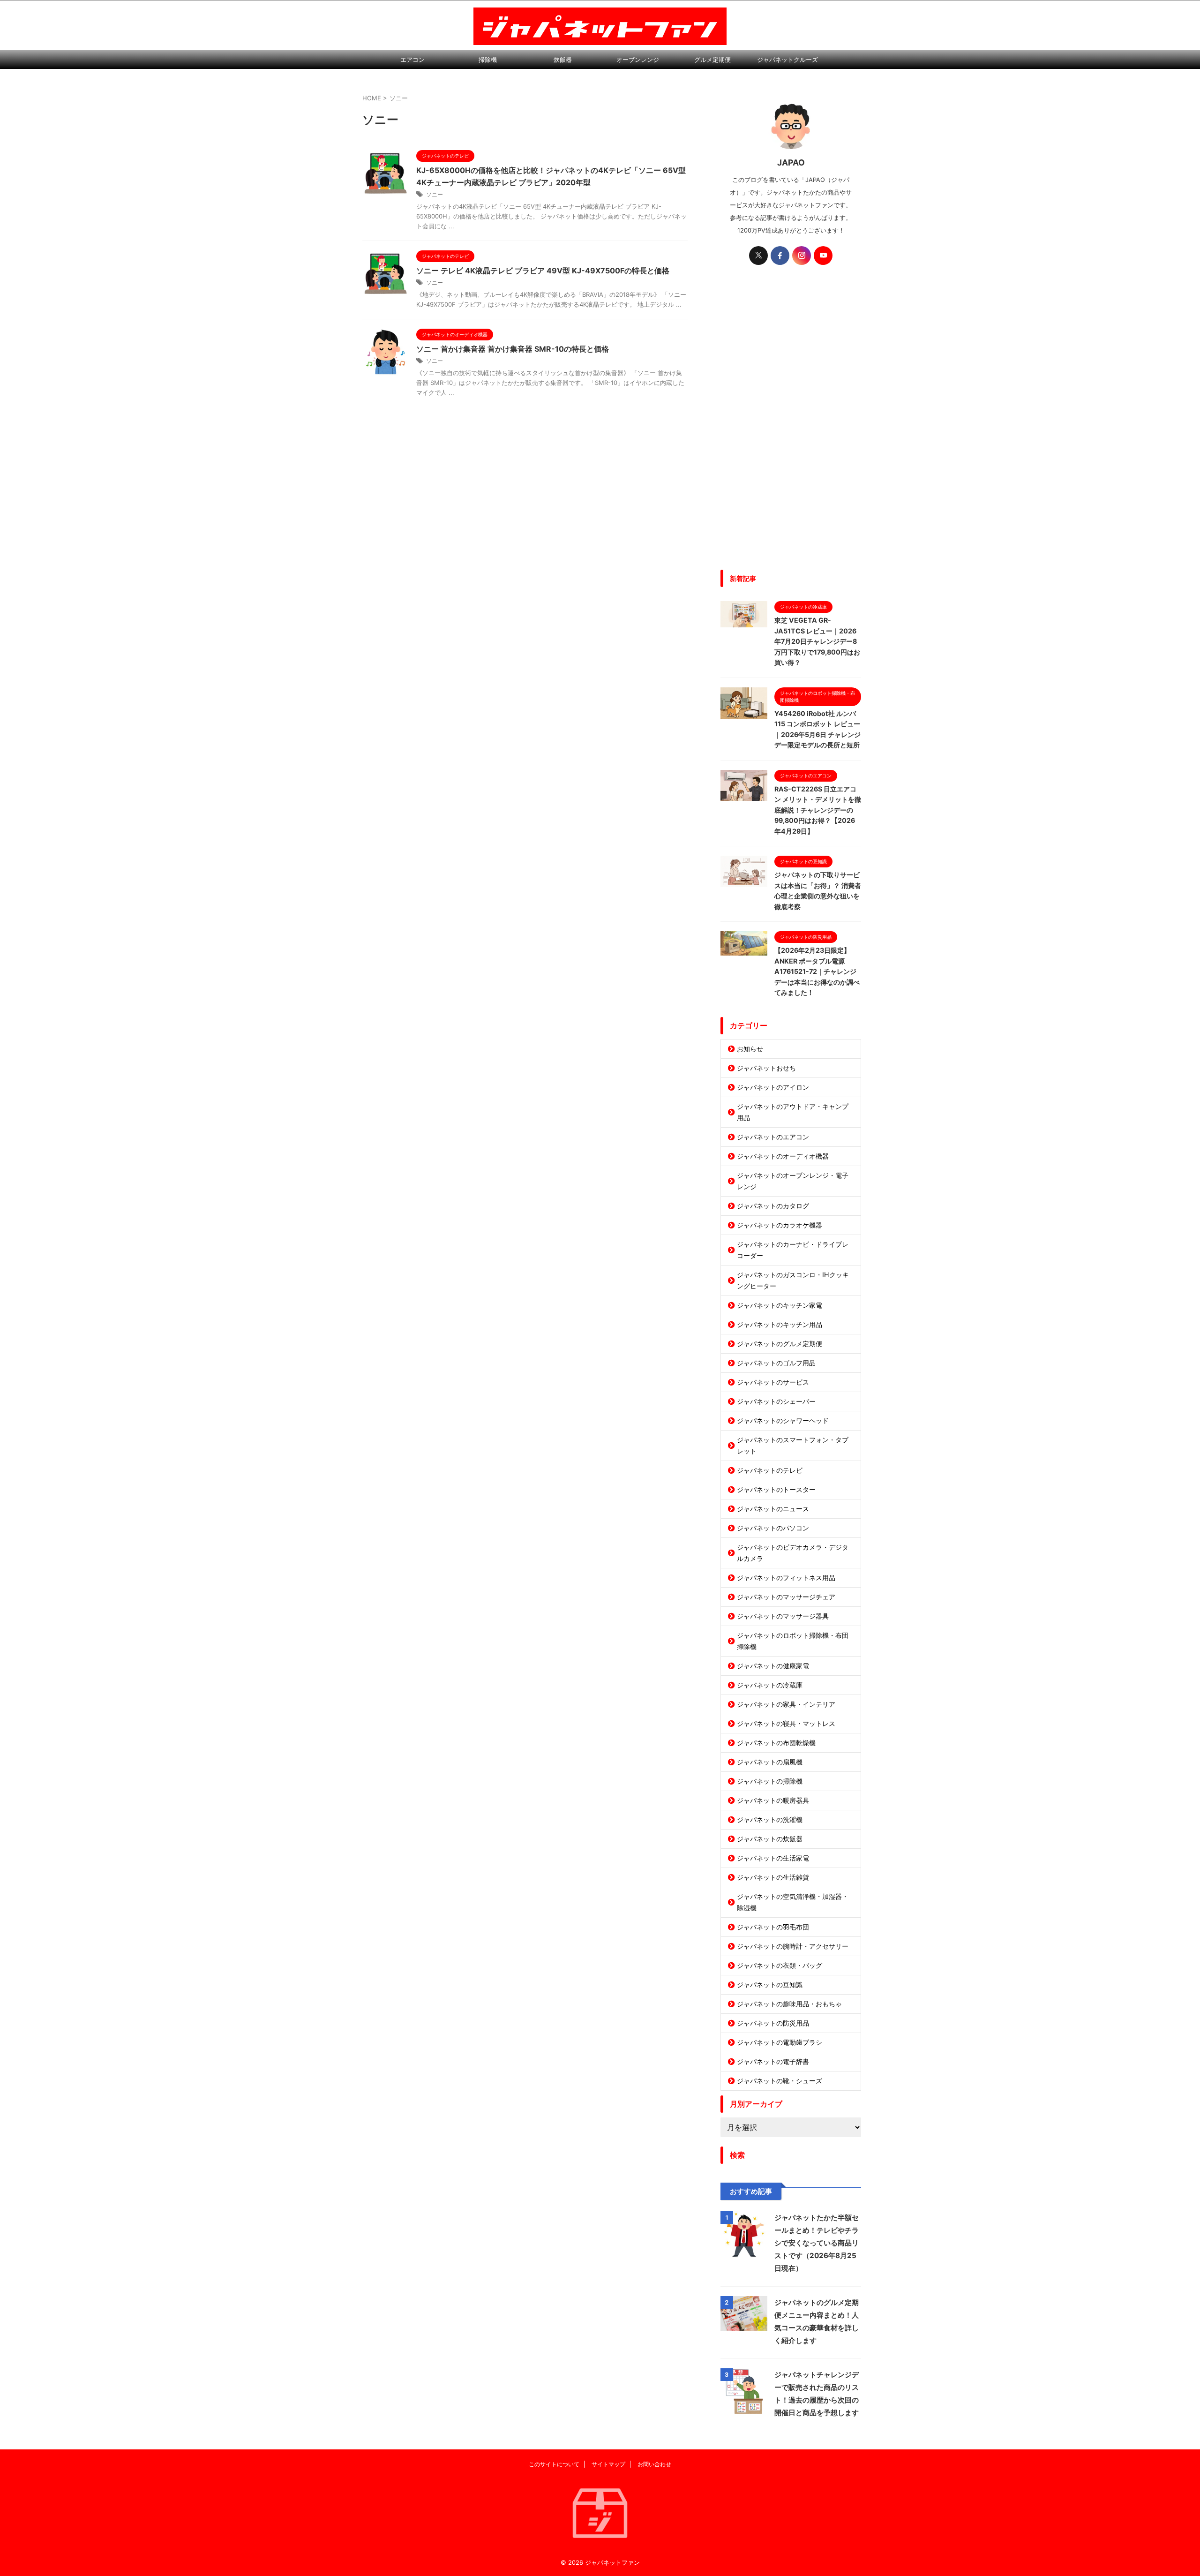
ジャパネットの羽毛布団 (773, 1927)
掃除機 (488, 60)
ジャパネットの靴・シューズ (780, 2081)
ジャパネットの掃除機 (770, 1781)
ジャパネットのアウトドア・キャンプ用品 (793, 1112)
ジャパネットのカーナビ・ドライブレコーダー (793, 1250)
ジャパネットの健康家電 (773, 1666)
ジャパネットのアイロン (773, 1087)
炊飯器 (563, 60)
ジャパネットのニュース (773, 1509)
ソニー (435, 194)
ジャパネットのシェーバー (776, 1401)
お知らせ (750, 1049)
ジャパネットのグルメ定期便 (780, 1344)
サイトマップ (608, 2464)
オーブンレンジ (638, 60)
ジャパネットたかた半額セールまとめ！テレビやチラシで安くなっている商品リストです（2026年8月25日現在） (817, 2243)
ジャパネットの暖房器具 (773, 1800)
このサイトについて (554, 2464)
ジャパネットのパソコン (773, 1528)
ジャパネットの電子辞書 (773, 2061)
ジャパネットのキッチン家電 (780, 1305)
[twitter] (758, 256)
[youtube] (823, 256)
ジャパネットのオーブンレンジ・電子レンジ (793, 1181)
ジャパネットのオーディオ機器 (783, 1156)
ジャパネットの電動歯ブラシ (780, 2042)
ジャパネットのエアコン (773, 1137)
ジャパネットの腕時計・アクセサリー (793, 1946)
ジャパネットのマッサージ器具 (783, 1616)
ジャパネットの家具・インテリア (786, 1704)
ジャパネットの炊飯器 (770, 1839)
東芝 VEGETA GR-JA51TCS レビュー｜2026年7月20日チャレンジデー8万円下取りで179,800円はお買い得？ (817, 641)
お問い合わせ (654, 2464)
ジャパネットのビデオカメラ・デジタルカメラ (793, 1553)
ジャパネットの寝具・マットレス (786, 1723)
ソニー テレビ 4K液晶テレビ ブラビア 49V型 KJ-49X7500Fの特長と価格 (543, 271)
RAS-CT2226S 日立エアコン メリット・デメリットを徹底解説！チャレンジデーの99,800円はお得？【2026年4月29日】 (818, 810)
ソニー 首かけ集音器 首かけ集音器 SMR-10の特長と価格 (513, 349)
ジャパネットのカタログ (773, 1206)
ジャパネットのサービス (773, 1382)
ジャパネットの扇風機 (770, 1762)
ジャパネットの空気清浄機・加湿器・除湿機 (793, 1902)
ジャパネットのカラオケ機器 (780, 1225)
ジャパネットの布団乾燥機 (776, 1743)
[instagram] (802, 256)
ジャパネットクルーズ (787, 60)
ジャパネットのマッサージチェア (786, 1597)
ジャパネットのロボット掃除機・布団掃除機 (793, 1641)
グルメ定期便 (712, 60)
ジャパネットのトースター (776, 1489)
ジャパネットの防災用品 (773, 2023)
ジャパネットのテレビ (770, 1470)
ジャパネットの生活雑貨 (773, 1877)
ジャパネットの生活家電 (773, 1858)
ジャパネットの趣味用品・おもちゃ (789, 2004)
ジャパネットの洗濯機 (770, 1819)
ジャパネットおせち (766, 1068)
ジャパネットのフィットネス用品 (786, 1578)
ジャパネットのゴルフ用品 (776, 1363)
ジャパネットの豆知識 (770, 1985)
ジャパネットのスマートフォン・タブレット (793, 1445)
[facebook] (780, 256)
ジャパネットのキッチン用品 (780, 1324)
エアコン (412, 60)
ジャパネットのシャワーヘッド (783, 1420)
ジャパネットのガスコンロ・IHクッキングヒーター (793, 1280)
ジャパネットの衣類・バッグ (780, 1965)
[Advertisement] (791, 424)
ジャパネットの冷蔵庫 (770, 1685)
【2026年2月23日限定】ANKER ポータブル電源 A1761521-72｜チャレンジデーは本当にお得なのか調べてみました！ (817, 971)
